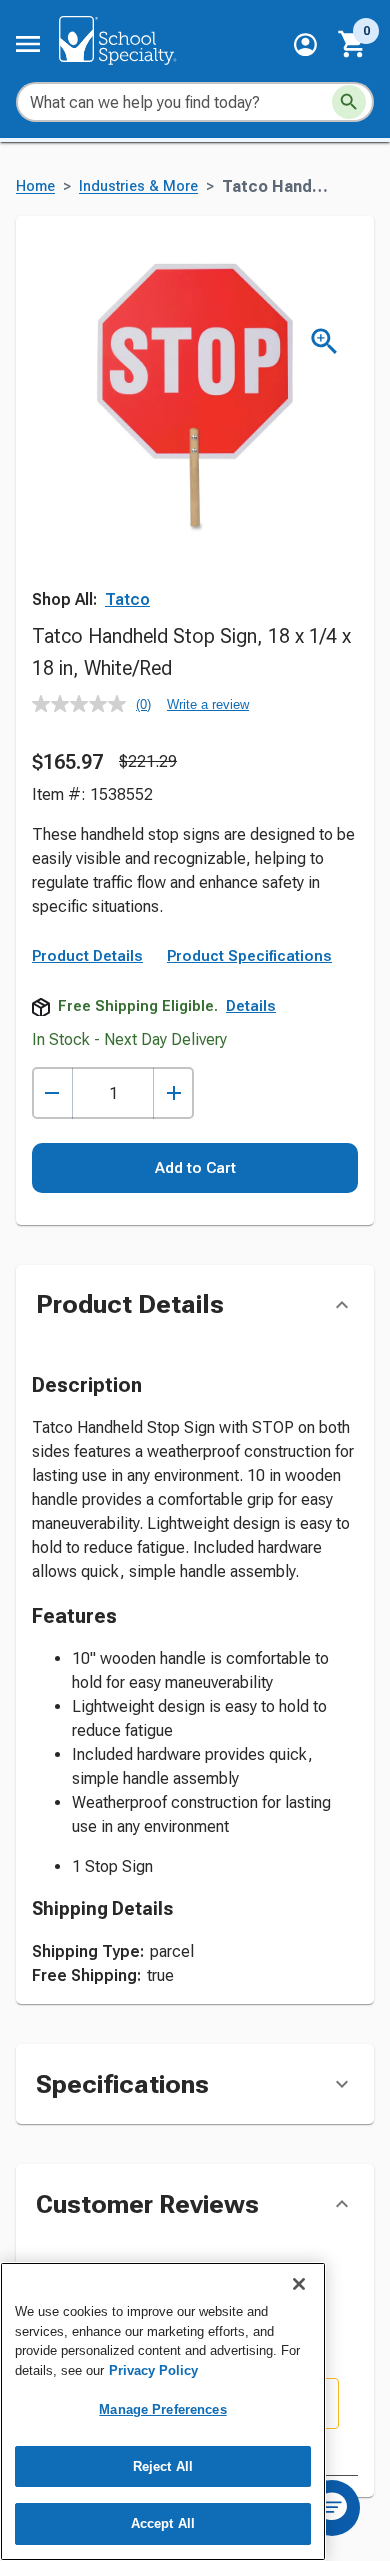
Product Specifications (249, 956)
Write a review (208, 704)
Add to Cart (195, 1168)
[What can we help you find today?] (349, 102)
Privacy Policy (153, 2370)
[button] (305, 44)
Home (35, 186)
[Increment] (173, 1093)
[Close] (299, 2284)
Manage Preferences (162, 2409)
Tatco (127, 599)
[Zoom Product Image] (324, 341)
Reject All (163, 2466)
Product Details (87, 956)
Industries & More (138, 186)
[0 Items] (353, 44)
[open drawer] (28, 44)
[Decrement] (52, 1093)
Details (251, 1006)
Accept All (163, 2523)
